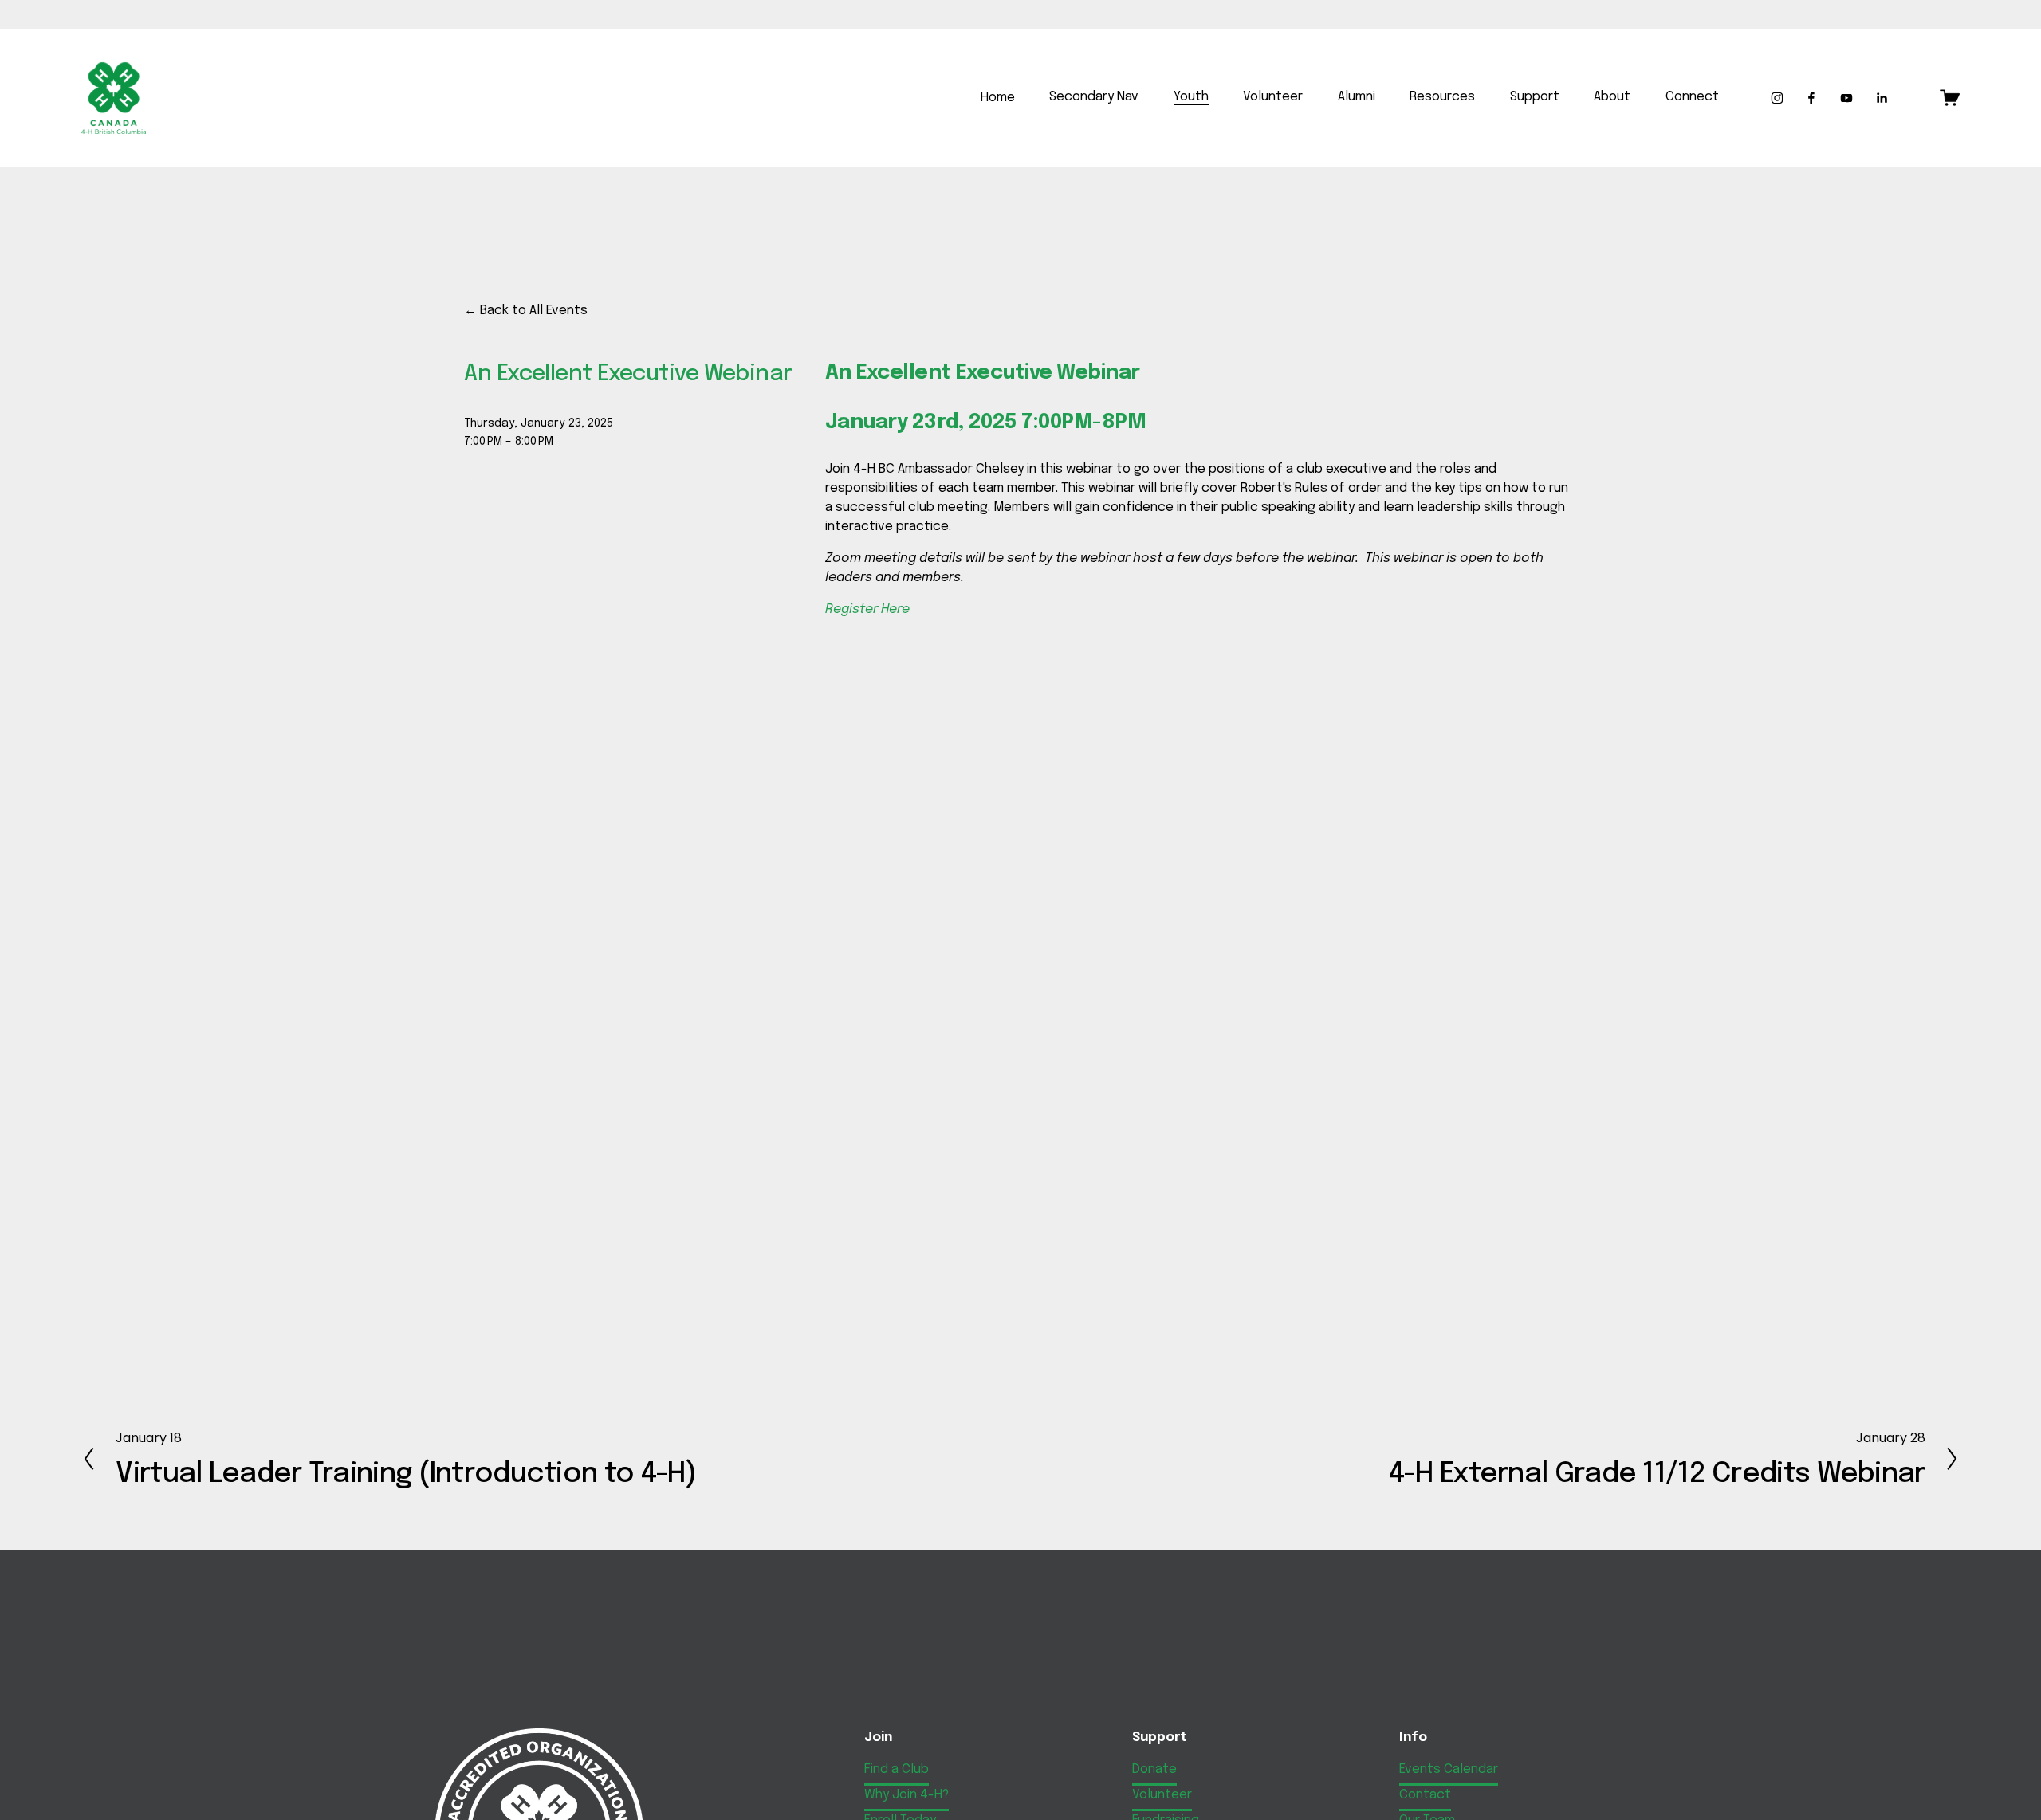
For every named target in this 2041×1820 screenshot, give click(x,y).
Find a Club (897, 1769)
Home (998, 98)
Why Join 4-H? (906, 1795)
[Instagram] (1777, 98)
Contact (1425, 1795)
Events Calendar (1449, 1769)
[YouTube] (1846, 98)
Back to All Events (534, 311)
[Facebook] (1811, 98)
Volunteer (1162, 1795)
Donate (1154, 1769)
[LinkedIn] (1882, 98)
